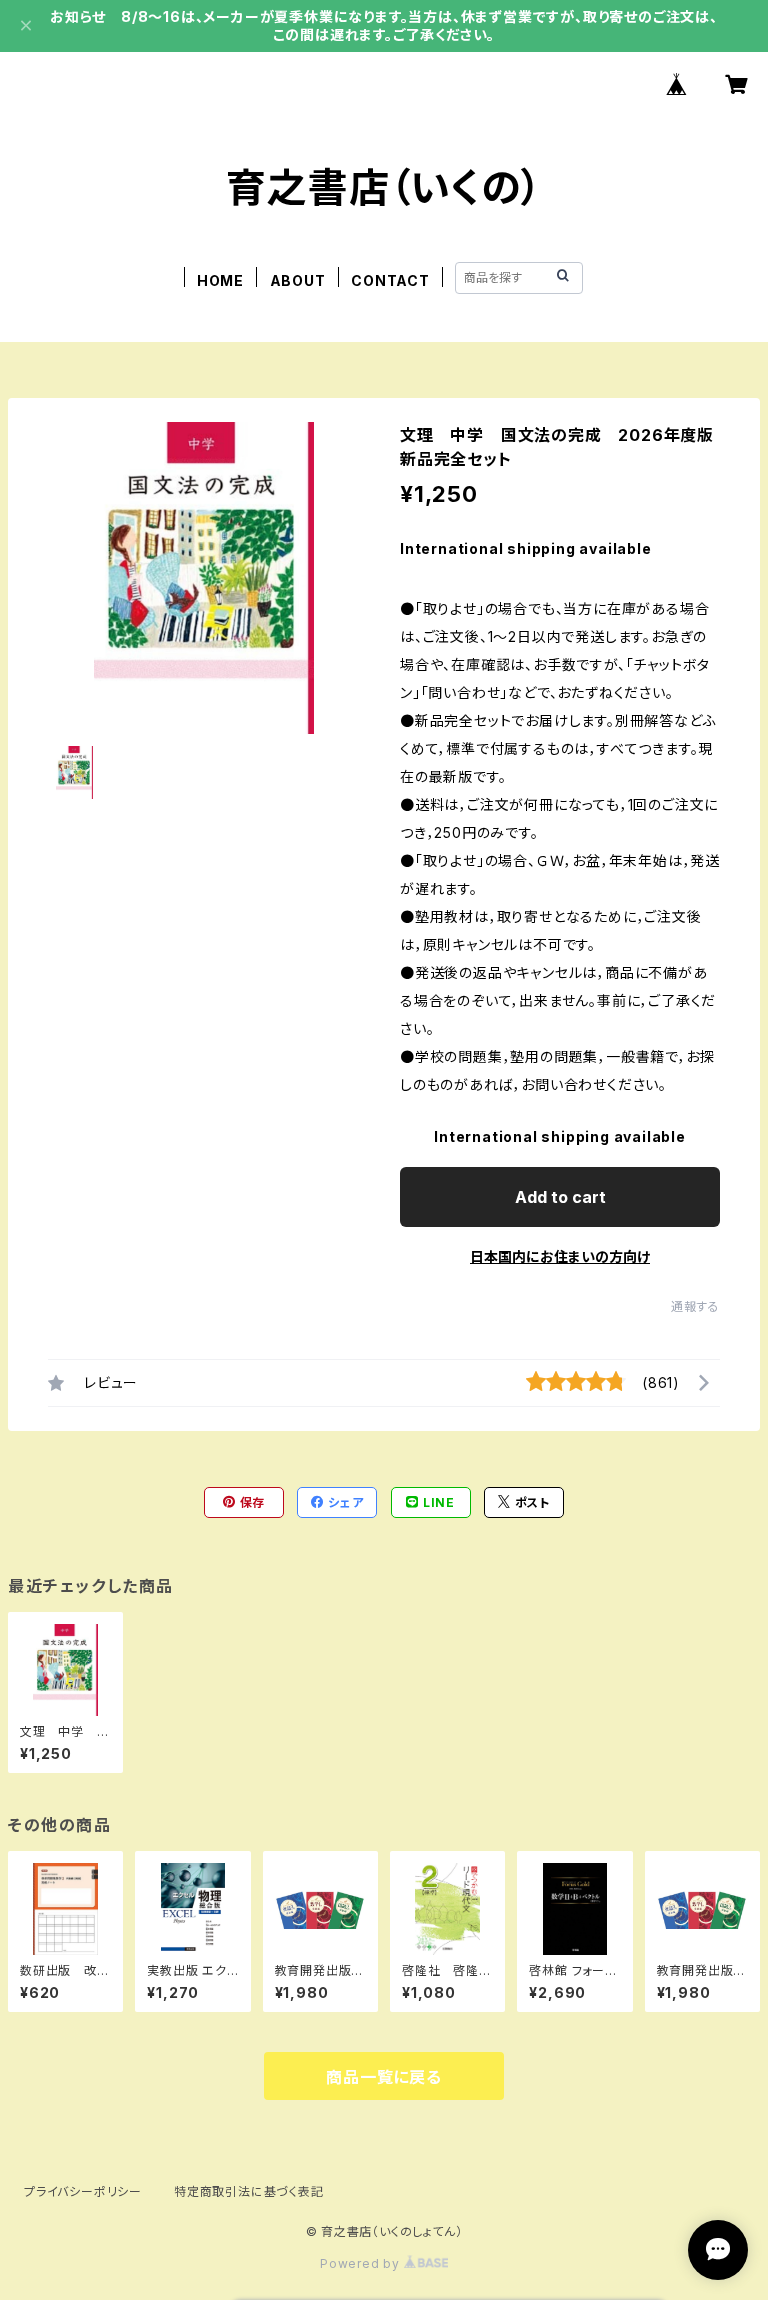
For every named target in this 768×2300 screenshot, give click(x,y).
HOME (220, 280)
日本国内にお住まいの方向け (560, 1256)
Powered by (362, 2263)
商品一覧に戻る (384, 2077)
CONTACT (390, 280)
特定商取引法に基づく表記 (249, 2191)
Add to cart (560, 1197)
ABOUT (298, 280)
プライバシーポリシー (83, 2191)
